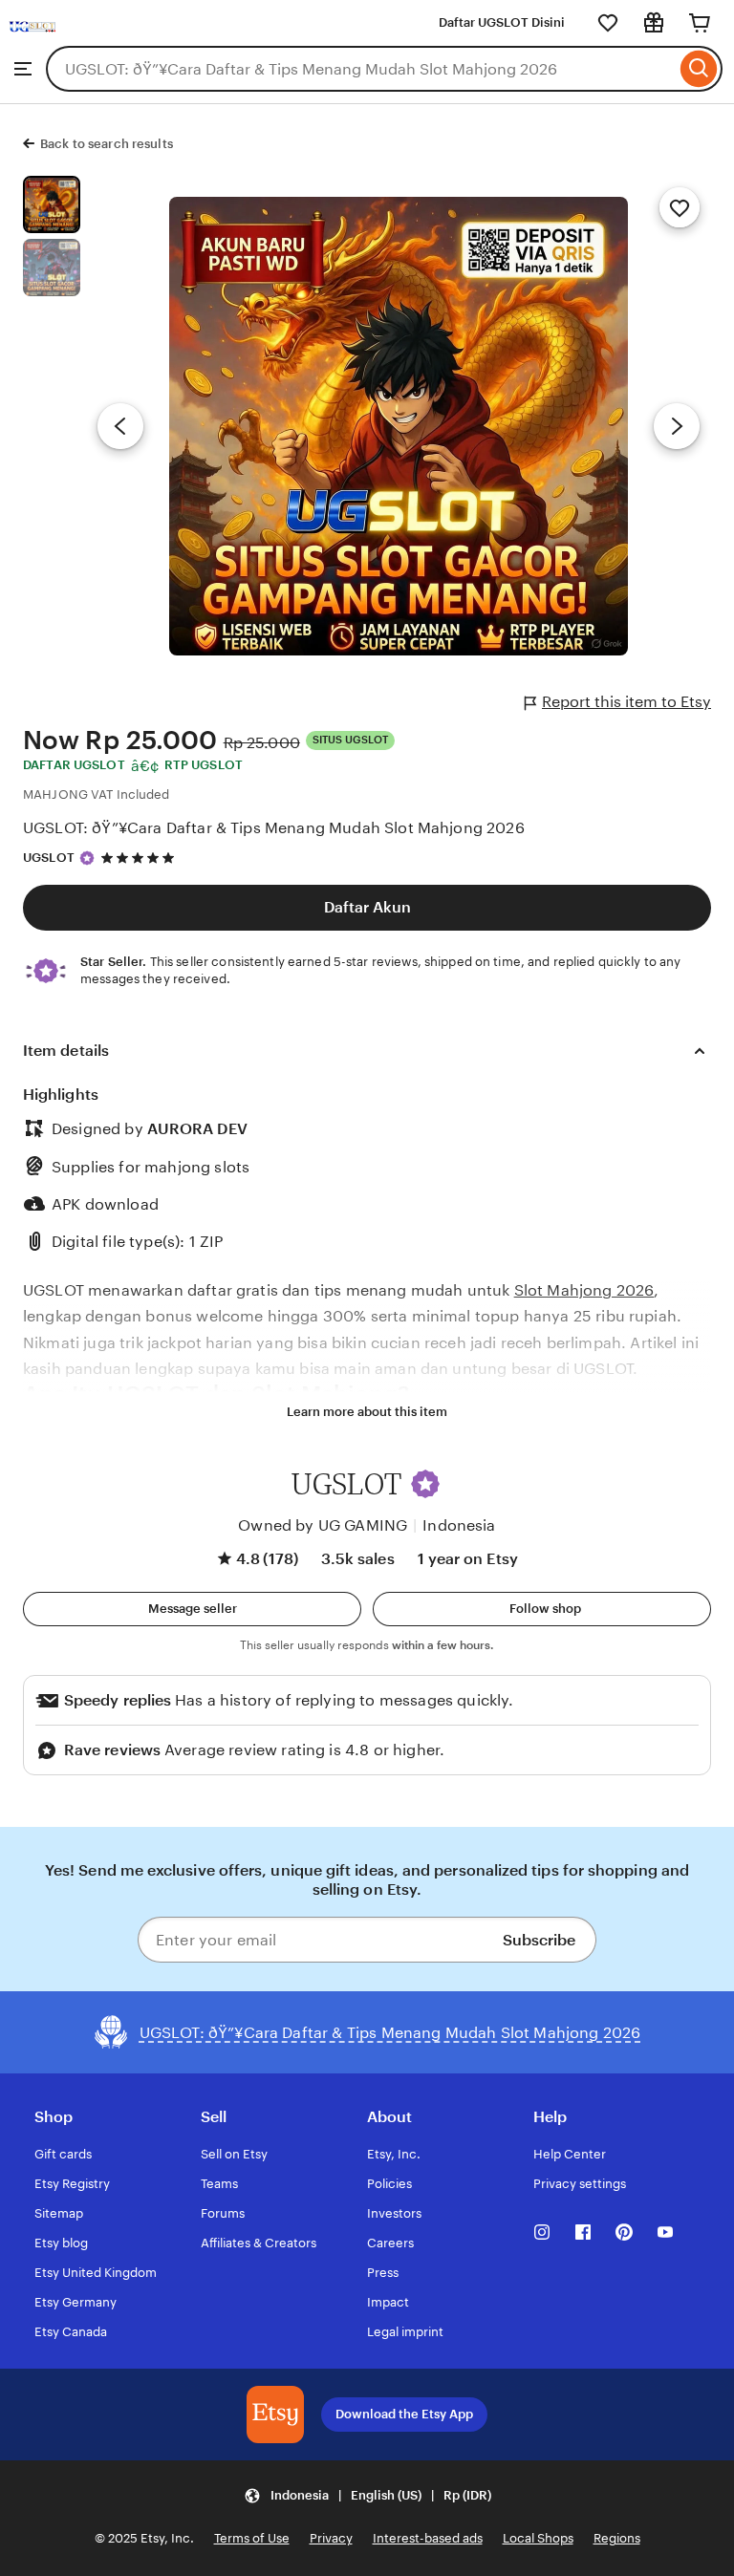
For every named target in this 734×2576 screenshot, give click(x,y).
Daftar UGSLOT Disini (502, 22)
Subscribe (539, 1940)
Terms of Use (252, 2538)
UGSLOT (49, 858)
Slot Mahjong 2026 (584, 1290)
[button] (425, 1484)
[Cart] (700, 23)
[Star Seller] (87, 858)
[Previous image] (120, 426)
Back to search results (107, 144)
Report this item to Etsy (626, 702)
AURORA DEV (197, 1129)
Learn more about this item (367, 1412)
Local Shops (538, 2538)
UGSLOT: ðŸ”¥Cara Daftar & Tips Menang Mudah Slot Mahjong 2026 (274, 828)
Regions (617, 2538)
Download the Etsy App (404, 2414)
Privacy (331, 2538)
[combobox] (361, 69)
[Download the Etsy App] (275, 2415)
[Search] (699, 69)
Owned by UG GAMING (323, 1525)
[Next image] (677, 426)
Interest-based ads (428, 2538)
